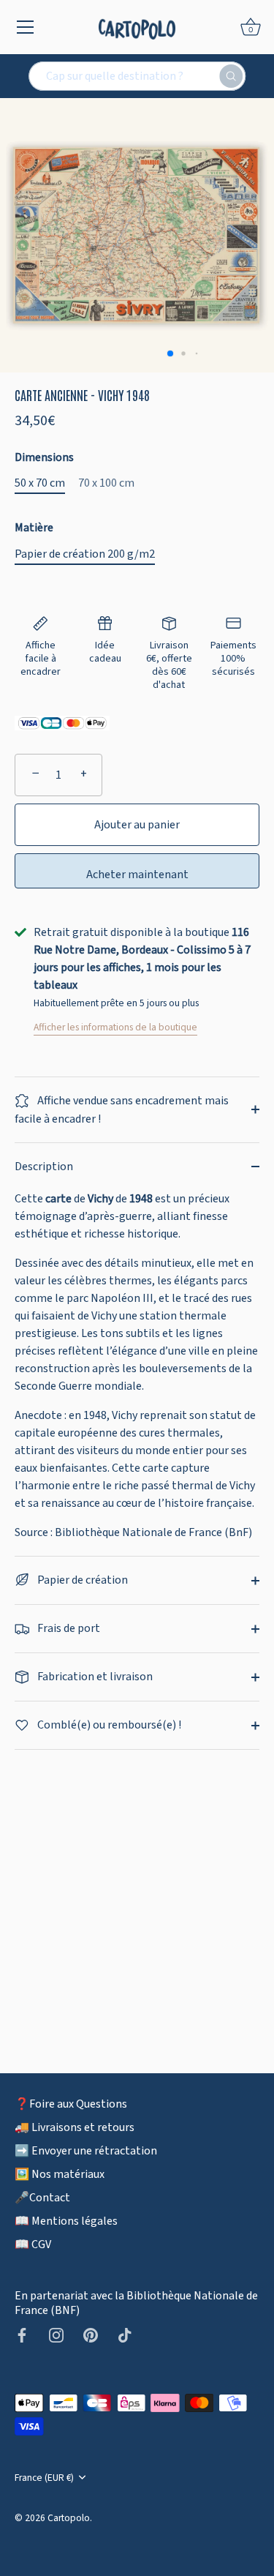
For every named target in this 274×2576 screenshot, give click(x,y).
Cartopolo (69, 2518)
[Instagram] (56, 2334)
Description (44, 1167)
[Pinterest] (91, 2334)
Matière (34, 528)
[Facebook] (22, 2334)
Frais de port (68, 1628)
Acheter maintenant (137, 875)
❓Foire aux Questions (71, 2104)
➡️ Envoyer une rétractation (86, 2151)
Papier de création (81, 1580)
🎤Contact (42, 2198)
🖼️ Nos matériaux (60, 2174)
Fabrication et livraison (94, 1677)
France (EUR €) (44, 2478)
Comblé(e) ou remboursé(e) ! (108, 1725)
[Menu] (26, 27)
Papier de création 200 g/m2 (85, 554)
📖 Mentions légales (66, 2221)
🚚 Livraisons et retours (75, 2127)
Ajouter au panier (137, 825)
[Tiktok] (125, 2334)
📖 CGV (33, 2244)
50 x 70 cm (40, 483)
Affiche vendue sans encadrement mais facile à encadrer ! (122, 1110)
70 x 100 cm (106, 483)
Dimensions (44, 458)
